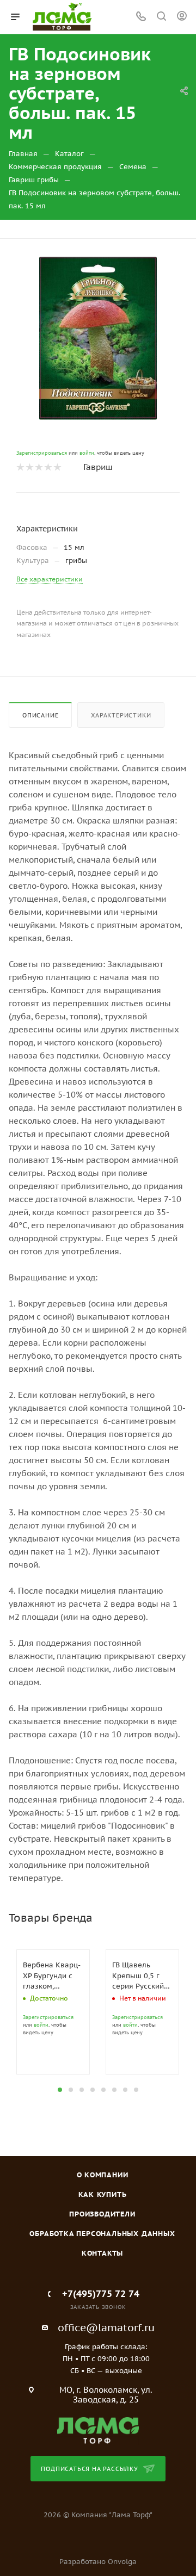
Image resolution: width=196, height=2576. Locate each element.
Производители (102, 2214)
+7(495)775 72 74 (101, 2294)
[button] (60, 2090)
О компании (103, 2175)
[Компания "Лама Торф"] (98, 2430)
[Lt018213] (98, 338)
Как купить (103, 2194)
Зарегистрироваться (42, 453)
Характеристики (121, 715)
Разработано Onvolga (98, 2562)
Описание (40, 715)
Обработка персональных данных (102, 2234)
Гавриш (98, 467)
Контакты (102, 2253)
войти (87, 453)
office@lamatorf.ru (106, 2327)
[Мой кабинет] (182, 17)
